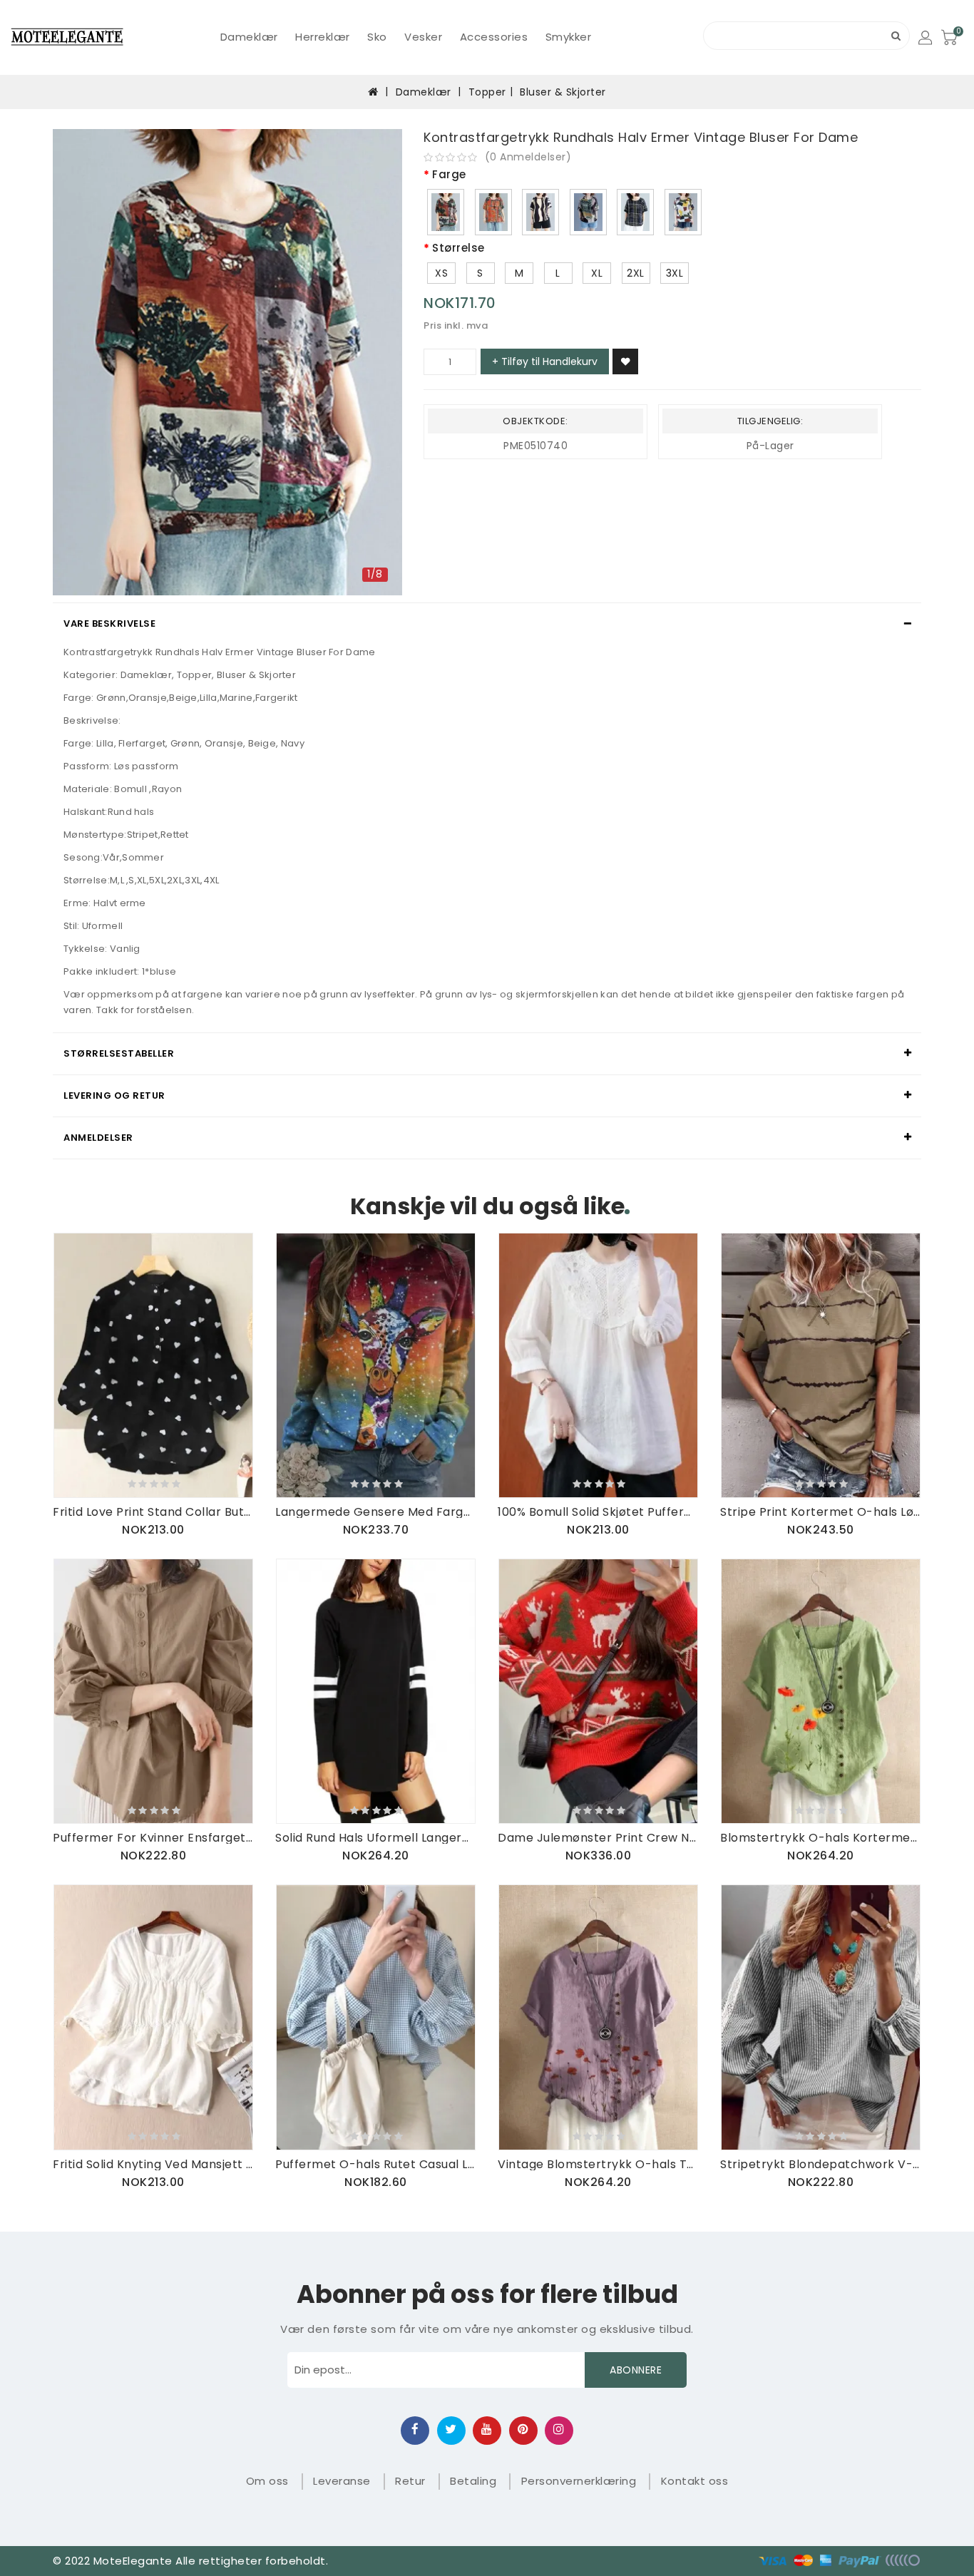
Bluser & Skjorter (563, 92)
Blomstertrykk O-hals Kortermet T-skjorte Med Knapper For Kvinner (821, 1838)
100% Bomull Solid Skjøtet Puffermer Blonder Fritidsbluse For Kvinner (598, 1512)
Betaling (473, 2481)
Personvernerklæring (579, 2481)
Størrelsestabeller (119, 1053)
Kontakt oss (695, 2481)
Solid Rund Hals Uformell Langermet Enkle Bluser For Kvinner (376, 1838)
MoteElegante (133, 2561)
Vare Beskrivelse (109, 624)
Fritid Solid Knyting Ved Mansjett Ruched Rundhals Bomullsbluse (153, 2164)
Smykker (569, 37)
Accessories (494, 37)
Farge (449, 175)
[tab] (487, 624)
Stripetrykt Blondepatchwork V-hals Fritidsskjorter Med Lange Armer (821, 2164)
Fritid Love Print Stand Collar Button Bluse (153, 1512)
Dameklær (249, 37)
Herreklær (323, 37)
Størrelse (458, 248)
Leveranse (342, 2481)
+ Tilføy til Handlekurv (545, 361)
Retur (410, 2481)
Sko (377, 37)
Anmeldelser (98, 1138)
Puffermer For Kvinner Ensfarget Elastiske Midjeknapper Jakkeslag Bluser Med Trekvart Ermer (153, 1838)
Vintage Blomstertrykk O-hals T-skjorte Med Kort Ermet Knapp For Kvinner (598, 2164)
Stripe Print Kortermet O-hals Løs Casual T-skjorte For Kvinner (821, 1512)
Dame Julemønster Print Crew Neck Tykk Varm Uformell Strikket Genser (598, 1838)
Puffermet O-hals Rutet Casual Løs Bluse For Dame (376, 2164)
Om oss (267, 2481)
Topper (487, 92)
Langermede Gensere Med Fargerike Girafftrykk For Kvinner (376, 1512)
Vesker (423, 37)
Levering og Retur (114, 1095)
